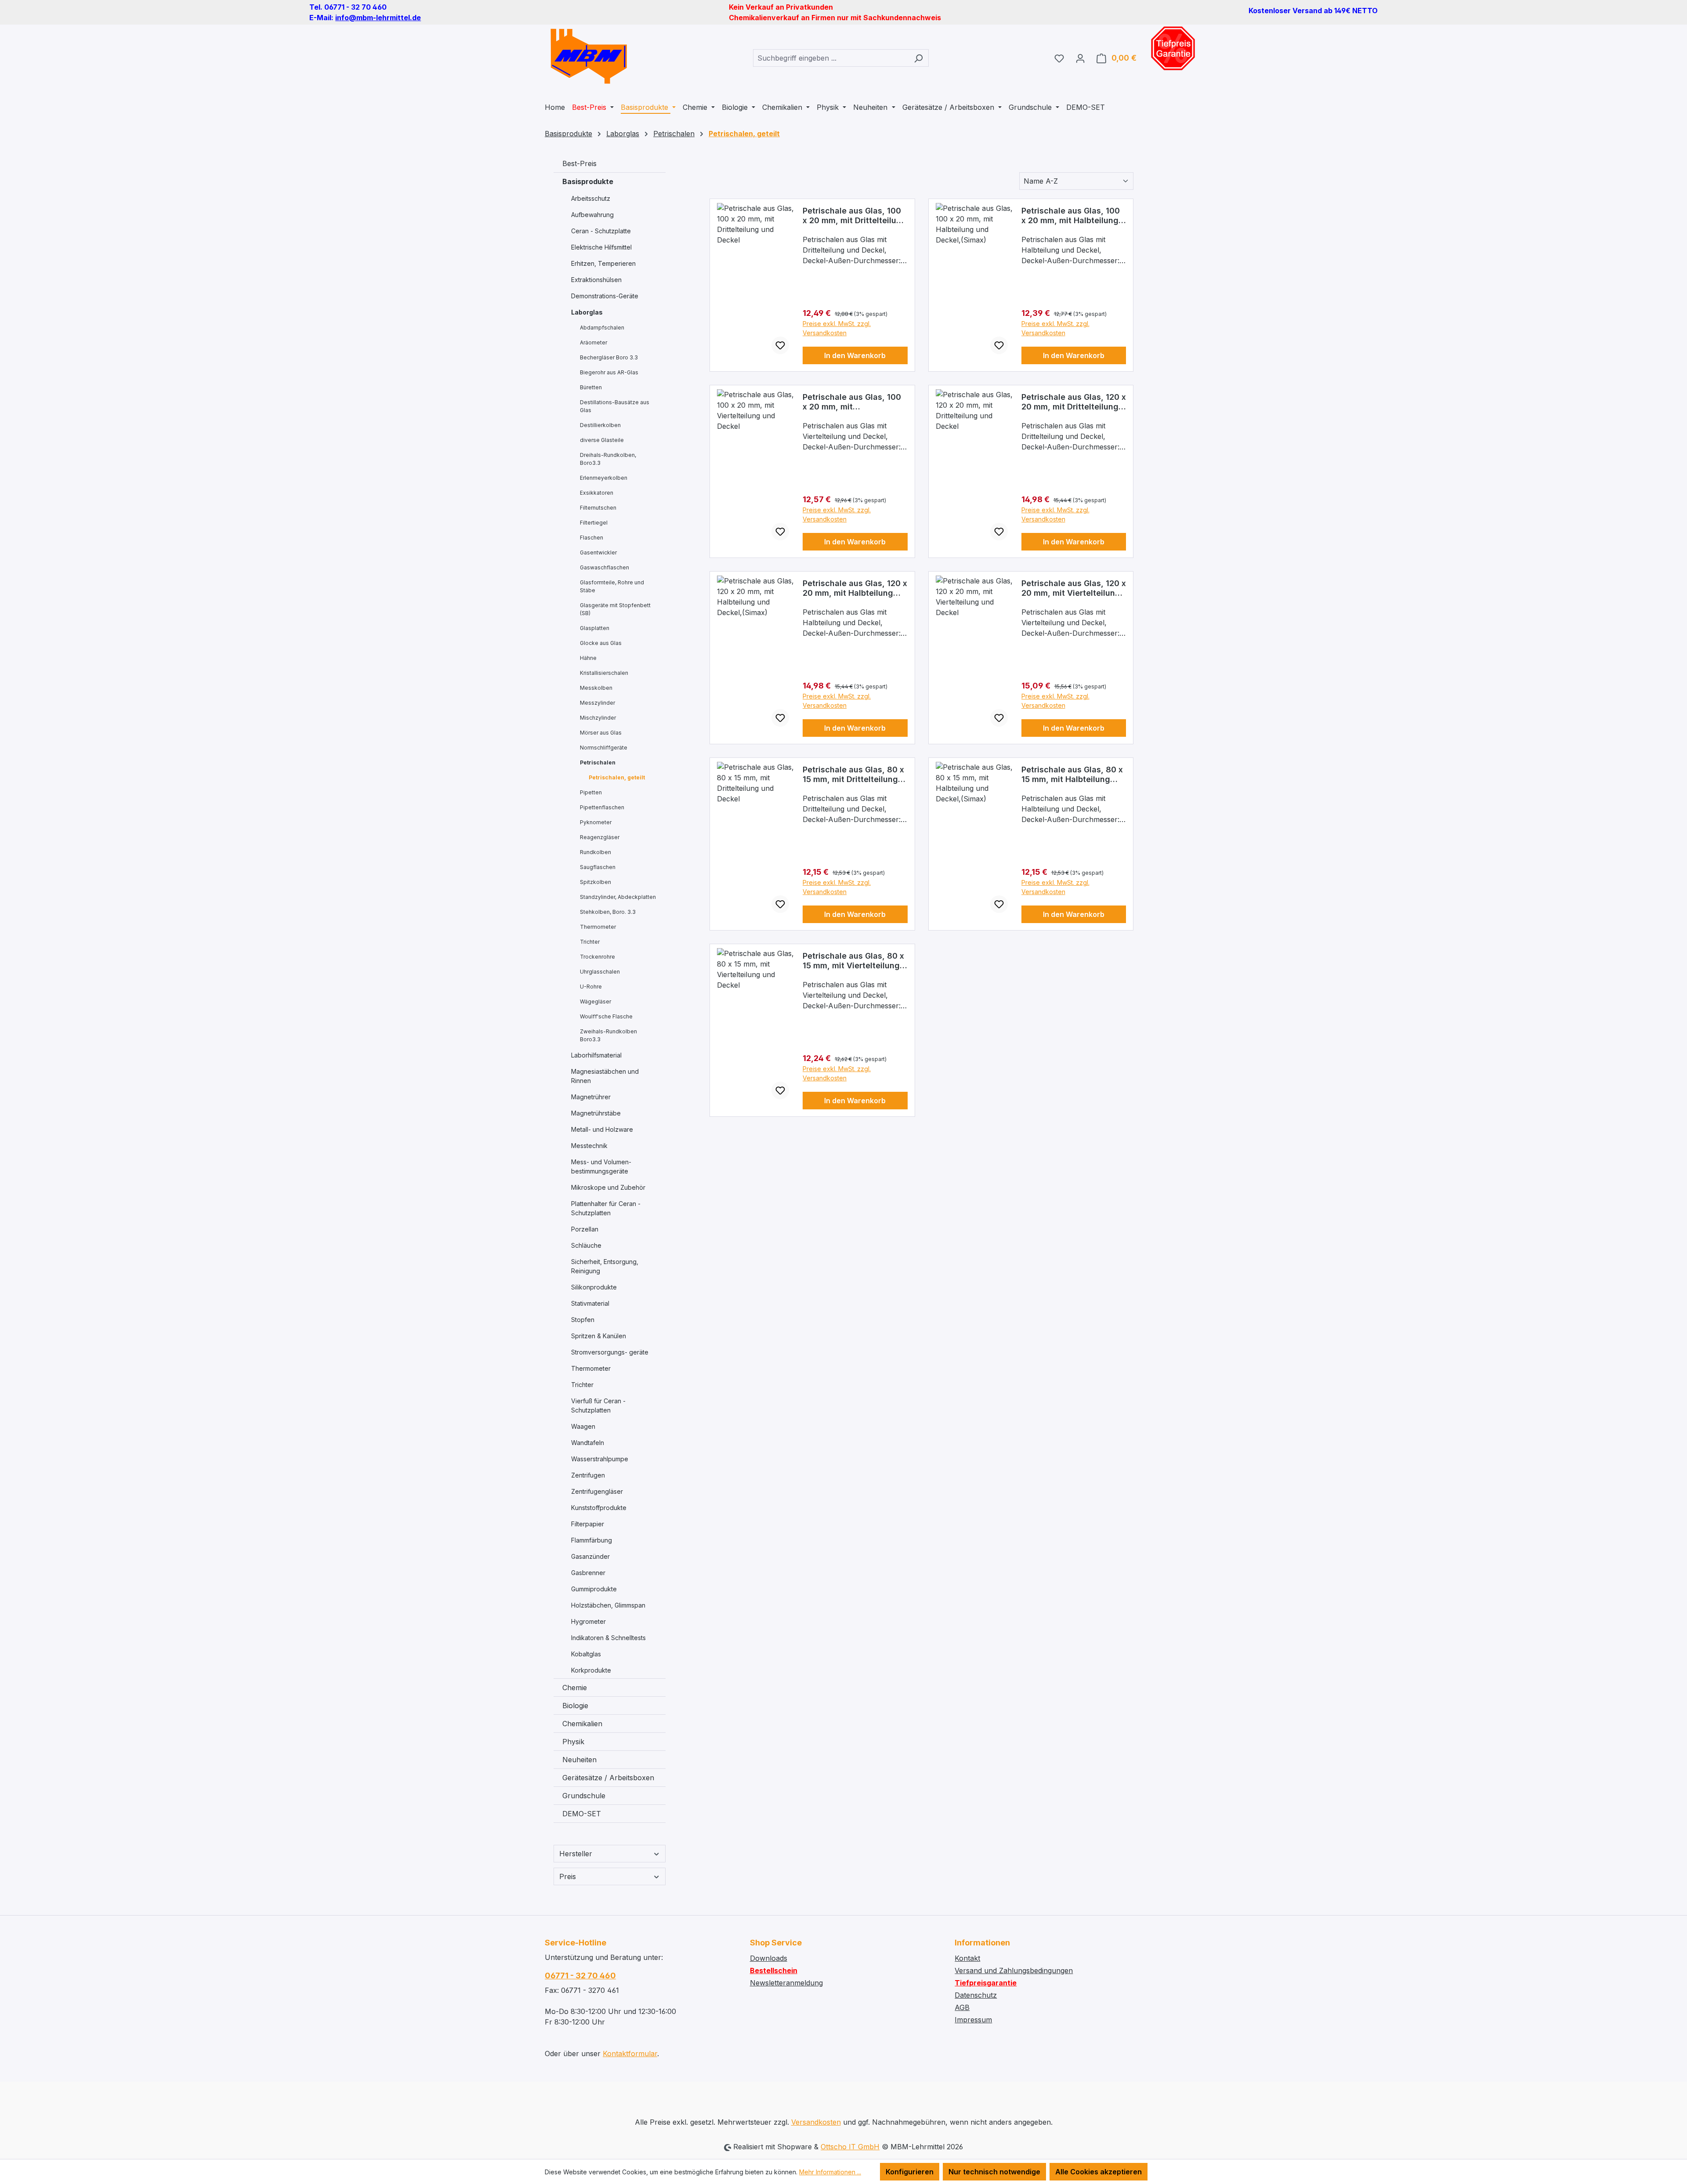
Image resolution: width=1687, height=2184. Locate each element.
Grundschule (584, 1796)
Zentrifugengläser (597, 1491)
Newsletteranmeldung (786, 1983)
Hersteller (576, 1854)
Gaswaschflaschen (605, 567)
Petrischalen (598, 762)
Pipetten (591, 792)
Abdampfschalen (602, 328)
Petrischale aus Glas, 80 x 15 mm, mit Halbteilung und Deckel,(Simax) (1072, 775)
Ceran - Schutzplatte (601, 231)
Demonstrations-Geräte (605, 296)
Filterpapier (588, 1524)
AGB (962, 2007)
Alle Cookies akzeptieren (1099, 2172)
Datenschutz (976, 1995)
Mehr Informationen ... (830, 2172)
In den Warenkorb (855, 355)
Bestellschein (774, 1970)
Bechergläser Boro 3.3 (609, 357)
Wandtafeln (588, 1443)
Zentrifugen (588, 1475)
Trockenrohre (597, 957)
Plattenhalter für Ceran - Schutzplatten (606, 1208)
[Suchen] (918, 58)
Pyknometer (596, 822)
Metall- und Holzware (602, 1129)
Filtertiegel (594, 523)
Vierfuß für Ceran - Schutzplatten (598, 1405)
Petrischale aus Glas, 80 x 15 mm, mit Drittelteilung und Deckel (853, 775)
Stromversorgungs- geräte (610, 1352)
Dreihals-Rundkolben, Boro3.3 (608, 459)
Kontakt (967, 1958)
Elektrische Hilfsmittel (601, 247)
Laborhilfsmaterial (596, 1055)
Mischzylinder (598, 718)
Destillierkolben (600, 425)
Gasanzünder (590, 1556)
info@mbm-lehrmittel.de (378, 18)
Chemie (575, 1688)
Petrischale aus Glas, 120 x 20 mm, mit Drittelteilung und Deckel (1074, 402)
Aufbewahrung (592, 215)
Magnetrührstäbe (596, 1113)
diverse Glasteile (602, 440)
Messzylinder (597, 703)
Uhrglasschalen (600, 972)
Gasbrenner (588, 1573)
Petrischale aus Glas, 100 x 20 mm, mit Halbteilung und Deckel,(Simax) (1071, 216)
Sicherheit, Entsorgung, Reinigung (605, 1266)
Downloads (769, 1958)
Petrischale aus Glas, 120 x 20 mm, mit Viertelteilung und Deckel (1074, 588)
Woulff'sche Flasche (606, 1016)
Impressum (973, 2020)
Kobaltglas (586, 1654)
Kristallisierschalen (604, 673)
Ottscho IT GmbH (850, 2147)
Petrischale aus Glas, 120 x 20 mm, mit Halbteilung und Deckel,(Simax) (855, 588)
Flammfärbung (592, 1540)
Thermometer (598, 927)
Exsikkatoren (597, 493)
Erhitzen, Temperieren (603, 263)
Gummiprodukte (594, 1589)
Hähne (588, 658)
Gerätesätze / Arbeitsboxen (608, 1778)
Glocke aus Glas (601, 643)
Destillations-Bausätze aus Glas (615, 406)
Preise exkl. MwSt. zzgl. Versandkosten (837, 328)
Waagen (583, 1426)
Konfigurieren (910, 2172)
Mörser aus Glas (601, 733)
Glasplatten (595, 628)
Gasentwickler (598, 552)
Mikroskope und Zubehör (608, 1187)
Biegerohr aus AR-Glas (609, 372)
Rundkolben (596, 852)
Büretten (591, 387)
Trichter (590, 942)
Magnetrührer (591, 1097)
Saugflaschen (598, 867)
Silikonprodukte (594, 1287)
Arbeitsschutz (591, 198)
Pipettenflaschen (602, 807)
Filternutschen (598, 508)
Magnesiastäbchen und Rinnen (605, 1076)
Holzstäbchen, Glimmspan (608, 1605)
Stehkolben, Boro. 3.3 (608, 912)
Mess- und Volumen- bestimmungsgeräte (601, 1166)
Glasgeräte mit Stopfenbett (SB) (615, 609)
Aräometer (594, 342)
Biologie (575, 1706)
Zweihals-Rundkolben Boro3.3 (608, 1035)
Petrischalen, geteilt (617, 777)
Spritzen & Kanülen (599, 1336)
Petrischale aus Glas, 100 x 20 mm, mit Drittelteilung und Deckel (854, 216)
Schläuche (586, 1245)
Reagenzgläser (600, 837)
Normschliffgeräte (604, 748)
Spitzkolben (596, 882)
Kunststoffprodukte (599, 1508)
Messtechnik (589, 1146)
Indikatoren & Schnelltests (608, 1638)
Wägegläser (596, 1001)
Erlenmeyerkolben (604, 478)
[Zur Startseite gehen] (589, 56)
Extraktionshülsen (596, 280)
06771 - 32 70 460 (580, 1976)
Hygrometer (588, 1621)
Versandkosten (816, 2122)
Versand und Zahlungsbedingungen (1014, 1970)
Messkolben (596, 688)
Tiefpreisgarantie (986, 1983)
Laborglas (587, 312)
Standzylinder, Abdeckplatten (618, 897)
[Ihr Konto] (1080, 58)
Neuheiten (579, 1760)
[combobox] (831, 58)
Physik (573, 1742)
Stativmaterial (590, 1303)
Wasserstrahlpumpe (600, 1459)
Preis (568, 1876)
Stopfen (583, 1320)
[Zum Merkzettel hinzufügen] (780, 345)
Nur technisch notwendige (994, 2172)
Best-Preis (579, 163)
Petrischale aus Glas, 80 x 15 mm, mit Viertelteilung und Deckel (853, 961)
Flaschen (592, 538)
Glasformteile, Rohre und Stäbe (612, 586)
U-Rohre (591, 987)
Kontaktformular (630, 2054)
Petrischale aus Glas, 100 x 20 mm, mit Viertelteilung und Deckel (852, 402)
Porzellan (585, 1229)
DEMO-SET (582, 1814)
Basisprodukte (588, 181)
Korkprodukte (591, 1670)
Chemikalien (582, 1724)
